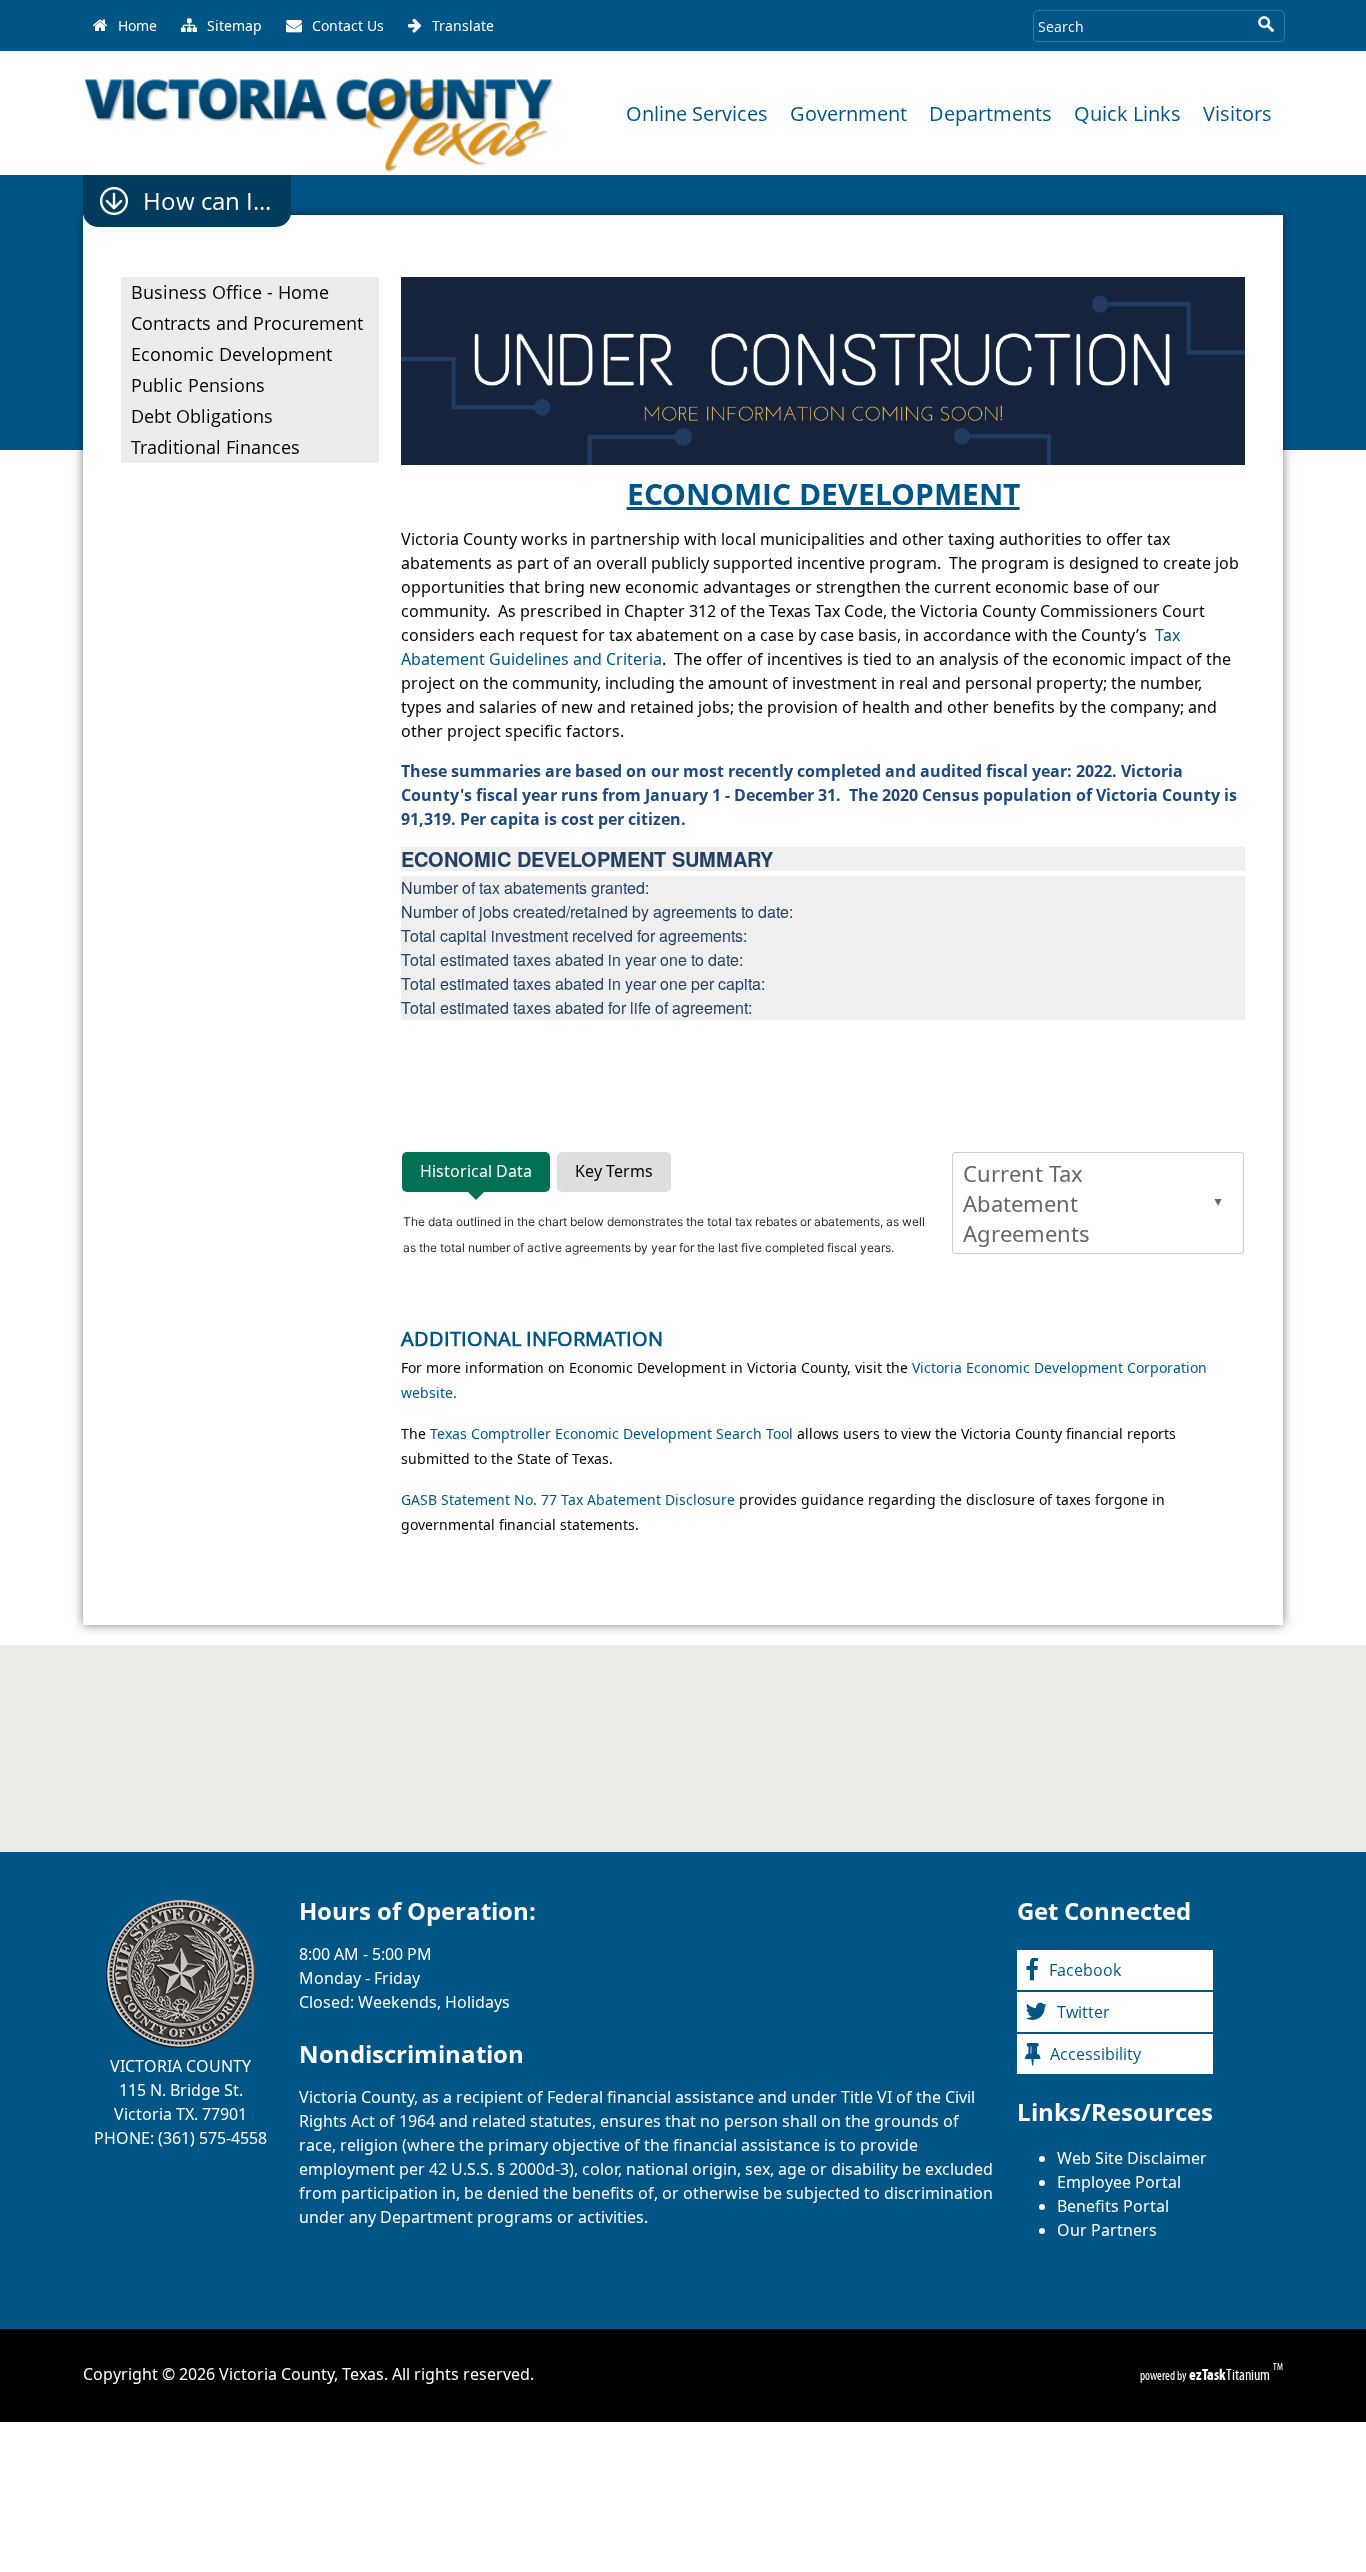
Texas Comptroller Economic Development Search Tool (613, 1433)
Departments (990, 113)
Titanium (1231, 2374)
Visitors (1237, 113)
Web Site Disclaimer (1132, 2158)
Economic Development (231, 354)
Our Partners (1107, 2230)
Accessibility (1095, 2054)
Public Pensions (198, 385)
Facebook (1085, 1970)
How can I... (207, 201)
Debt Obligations (202, 416)
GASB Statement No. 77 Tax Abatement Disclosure (570, 1499)
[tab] (476, 1172)
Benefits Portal (1113, 2206)
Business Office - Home (230, 292)
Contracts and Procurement (247, 323)
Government (848, 113)
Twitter (1083, 2012)
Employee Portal (1119, 2182)
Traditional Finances (215, 447)
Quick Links (1127, 113)
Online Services (697, 113)
